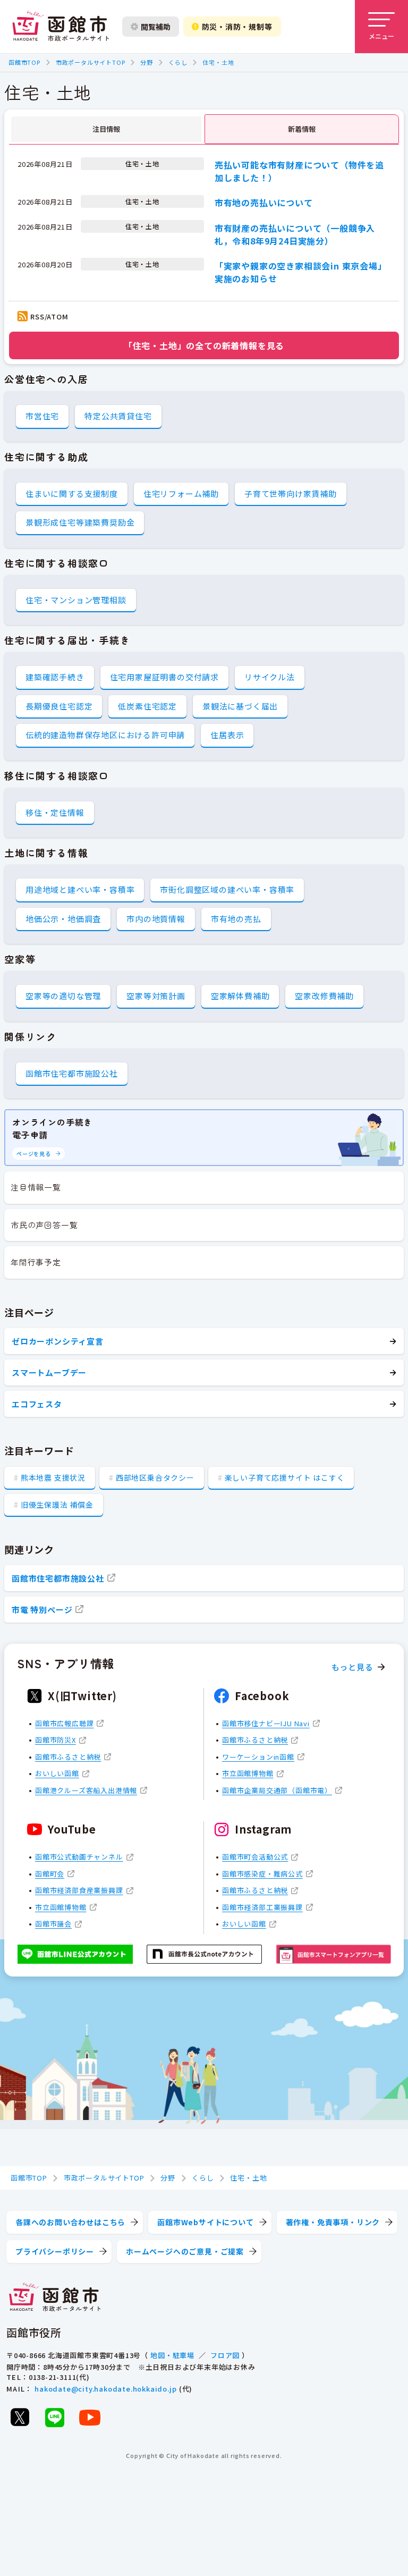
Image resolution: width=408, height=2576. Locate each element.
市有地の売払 (236, 919)
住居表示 (227, 735)
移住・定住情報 (55, 812)
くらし (178, 62)
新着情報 (302, 129)
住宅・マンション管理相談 (76, 600)
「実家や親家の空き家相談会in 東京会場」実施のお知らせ (301, 272)
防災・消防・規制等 (237, 27)
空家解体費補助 (240, 996)
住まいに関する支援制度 (72, 493)
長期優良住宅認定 (59, 706)
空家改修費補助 (324, 996)
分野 (147, 62)
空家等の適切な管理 (63, 996)
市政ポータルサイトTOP (91, 62)
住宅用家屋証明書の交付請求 (164, 677)
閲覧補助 (156, 27)
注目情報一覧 (36, 1187)
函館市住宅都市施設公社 (72, 1073)
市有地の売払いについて (264, 202)
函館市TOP (24, 62)
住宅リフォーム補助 (181, 493)
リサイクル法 (270, 677)
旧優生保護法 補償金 (57, 1505)
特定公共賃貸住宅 (118, 416)
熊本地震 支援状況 (53, 1477)
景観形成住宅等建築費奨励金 (80, 522)
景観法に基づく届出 (240, 706)
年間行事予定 (36, 1262)
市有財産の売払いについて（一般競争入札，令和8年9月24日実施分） (295, 234)
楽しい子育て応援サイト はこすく (285, 1477)
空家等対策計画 (156, 996)
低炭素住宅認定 (147, 706)
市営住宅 (42, 416)
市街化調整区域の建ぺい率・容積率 (227, 889)
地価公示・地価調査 (63, 919)
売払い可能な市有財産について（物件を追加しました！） (299, 171)
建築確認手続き (55, 677)
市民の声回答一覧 (44, 1225)
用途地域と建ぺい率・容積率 (80, 889)
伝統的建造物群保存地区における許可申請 (105, 735)
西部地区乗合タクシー (155, 1477)
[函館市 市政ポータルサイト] (61, 27)
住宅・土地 (218, 62)
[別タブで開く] (20, 2417)
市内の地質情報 (156, 919)
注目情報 (106, 129)
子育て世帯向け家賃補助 (291, 493)
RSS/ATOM (49, 316)
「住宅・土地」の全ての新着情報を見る (204, 345)
